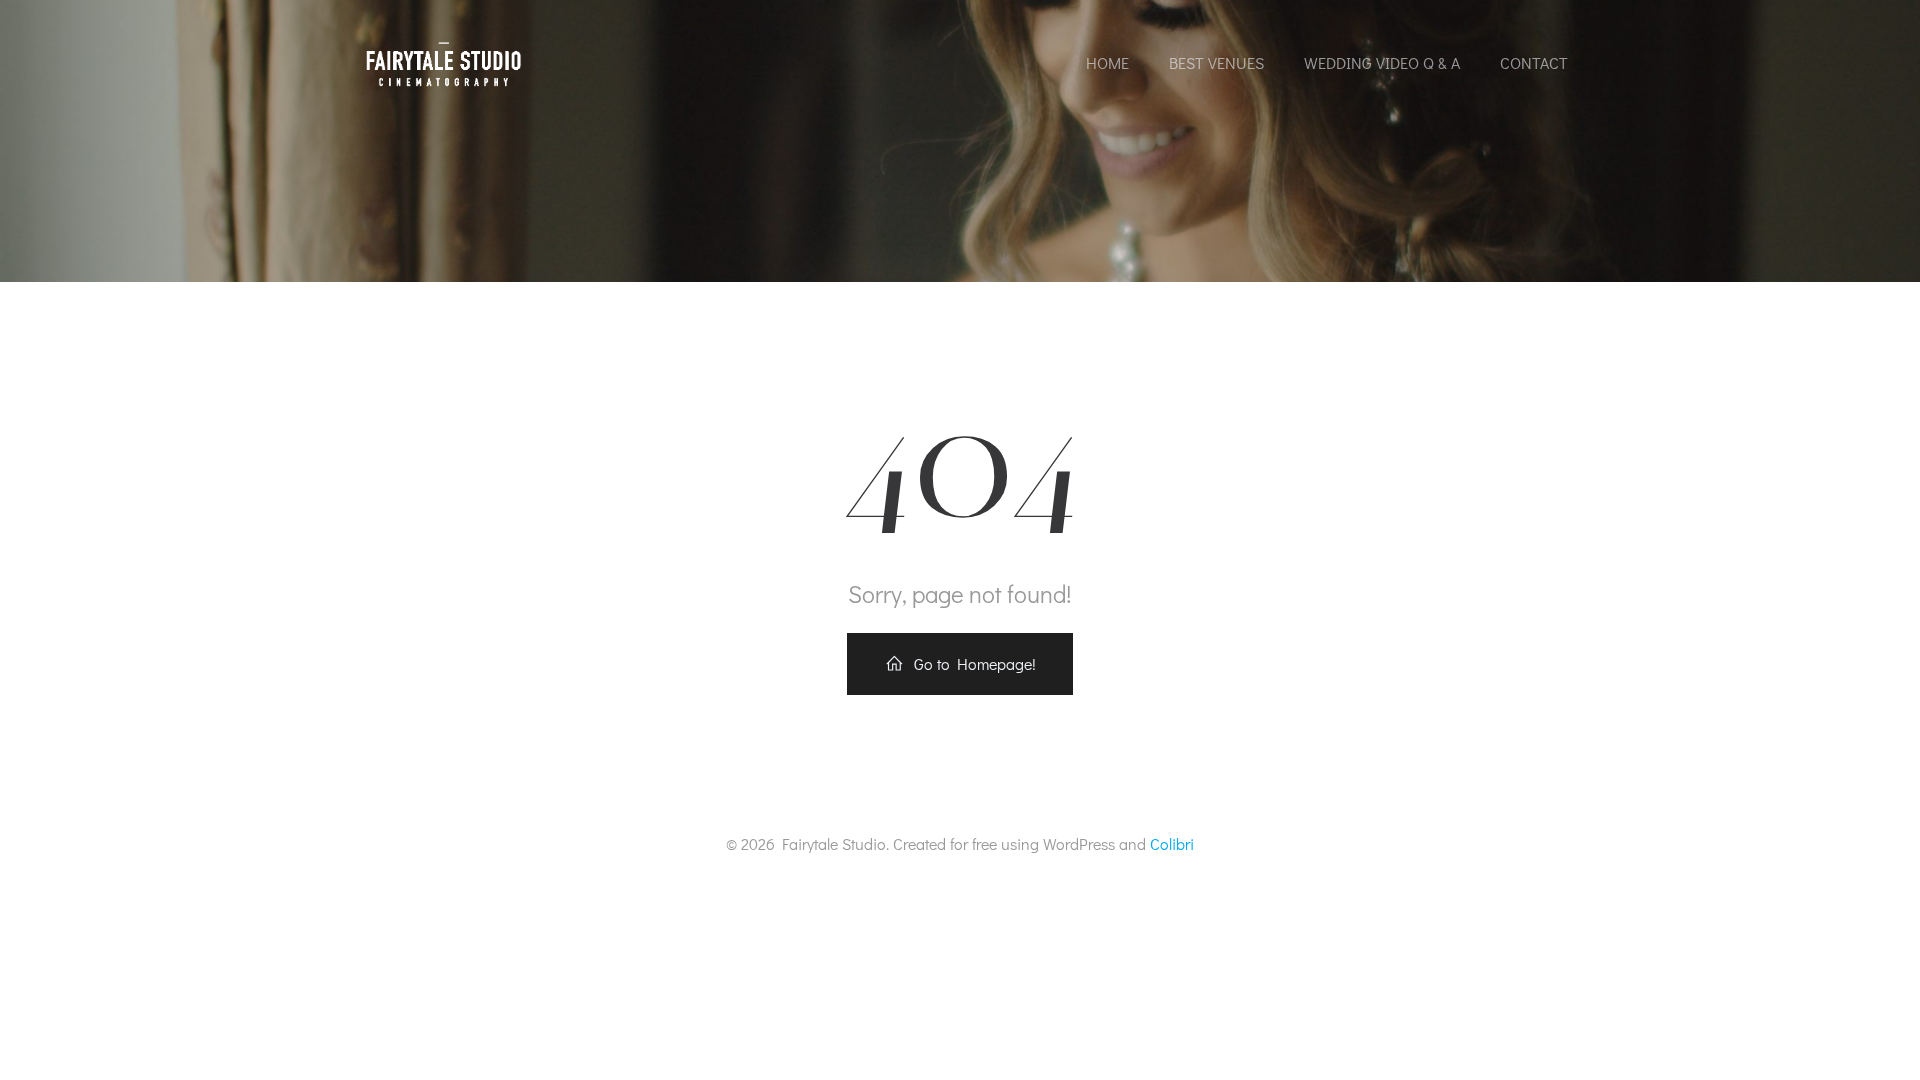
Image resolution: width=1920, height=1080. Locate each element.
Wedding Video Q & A (1382, 62)
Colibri (1172, 843)
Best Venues (1216, 62)
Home (1107, 62)
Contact (1534, 62)
